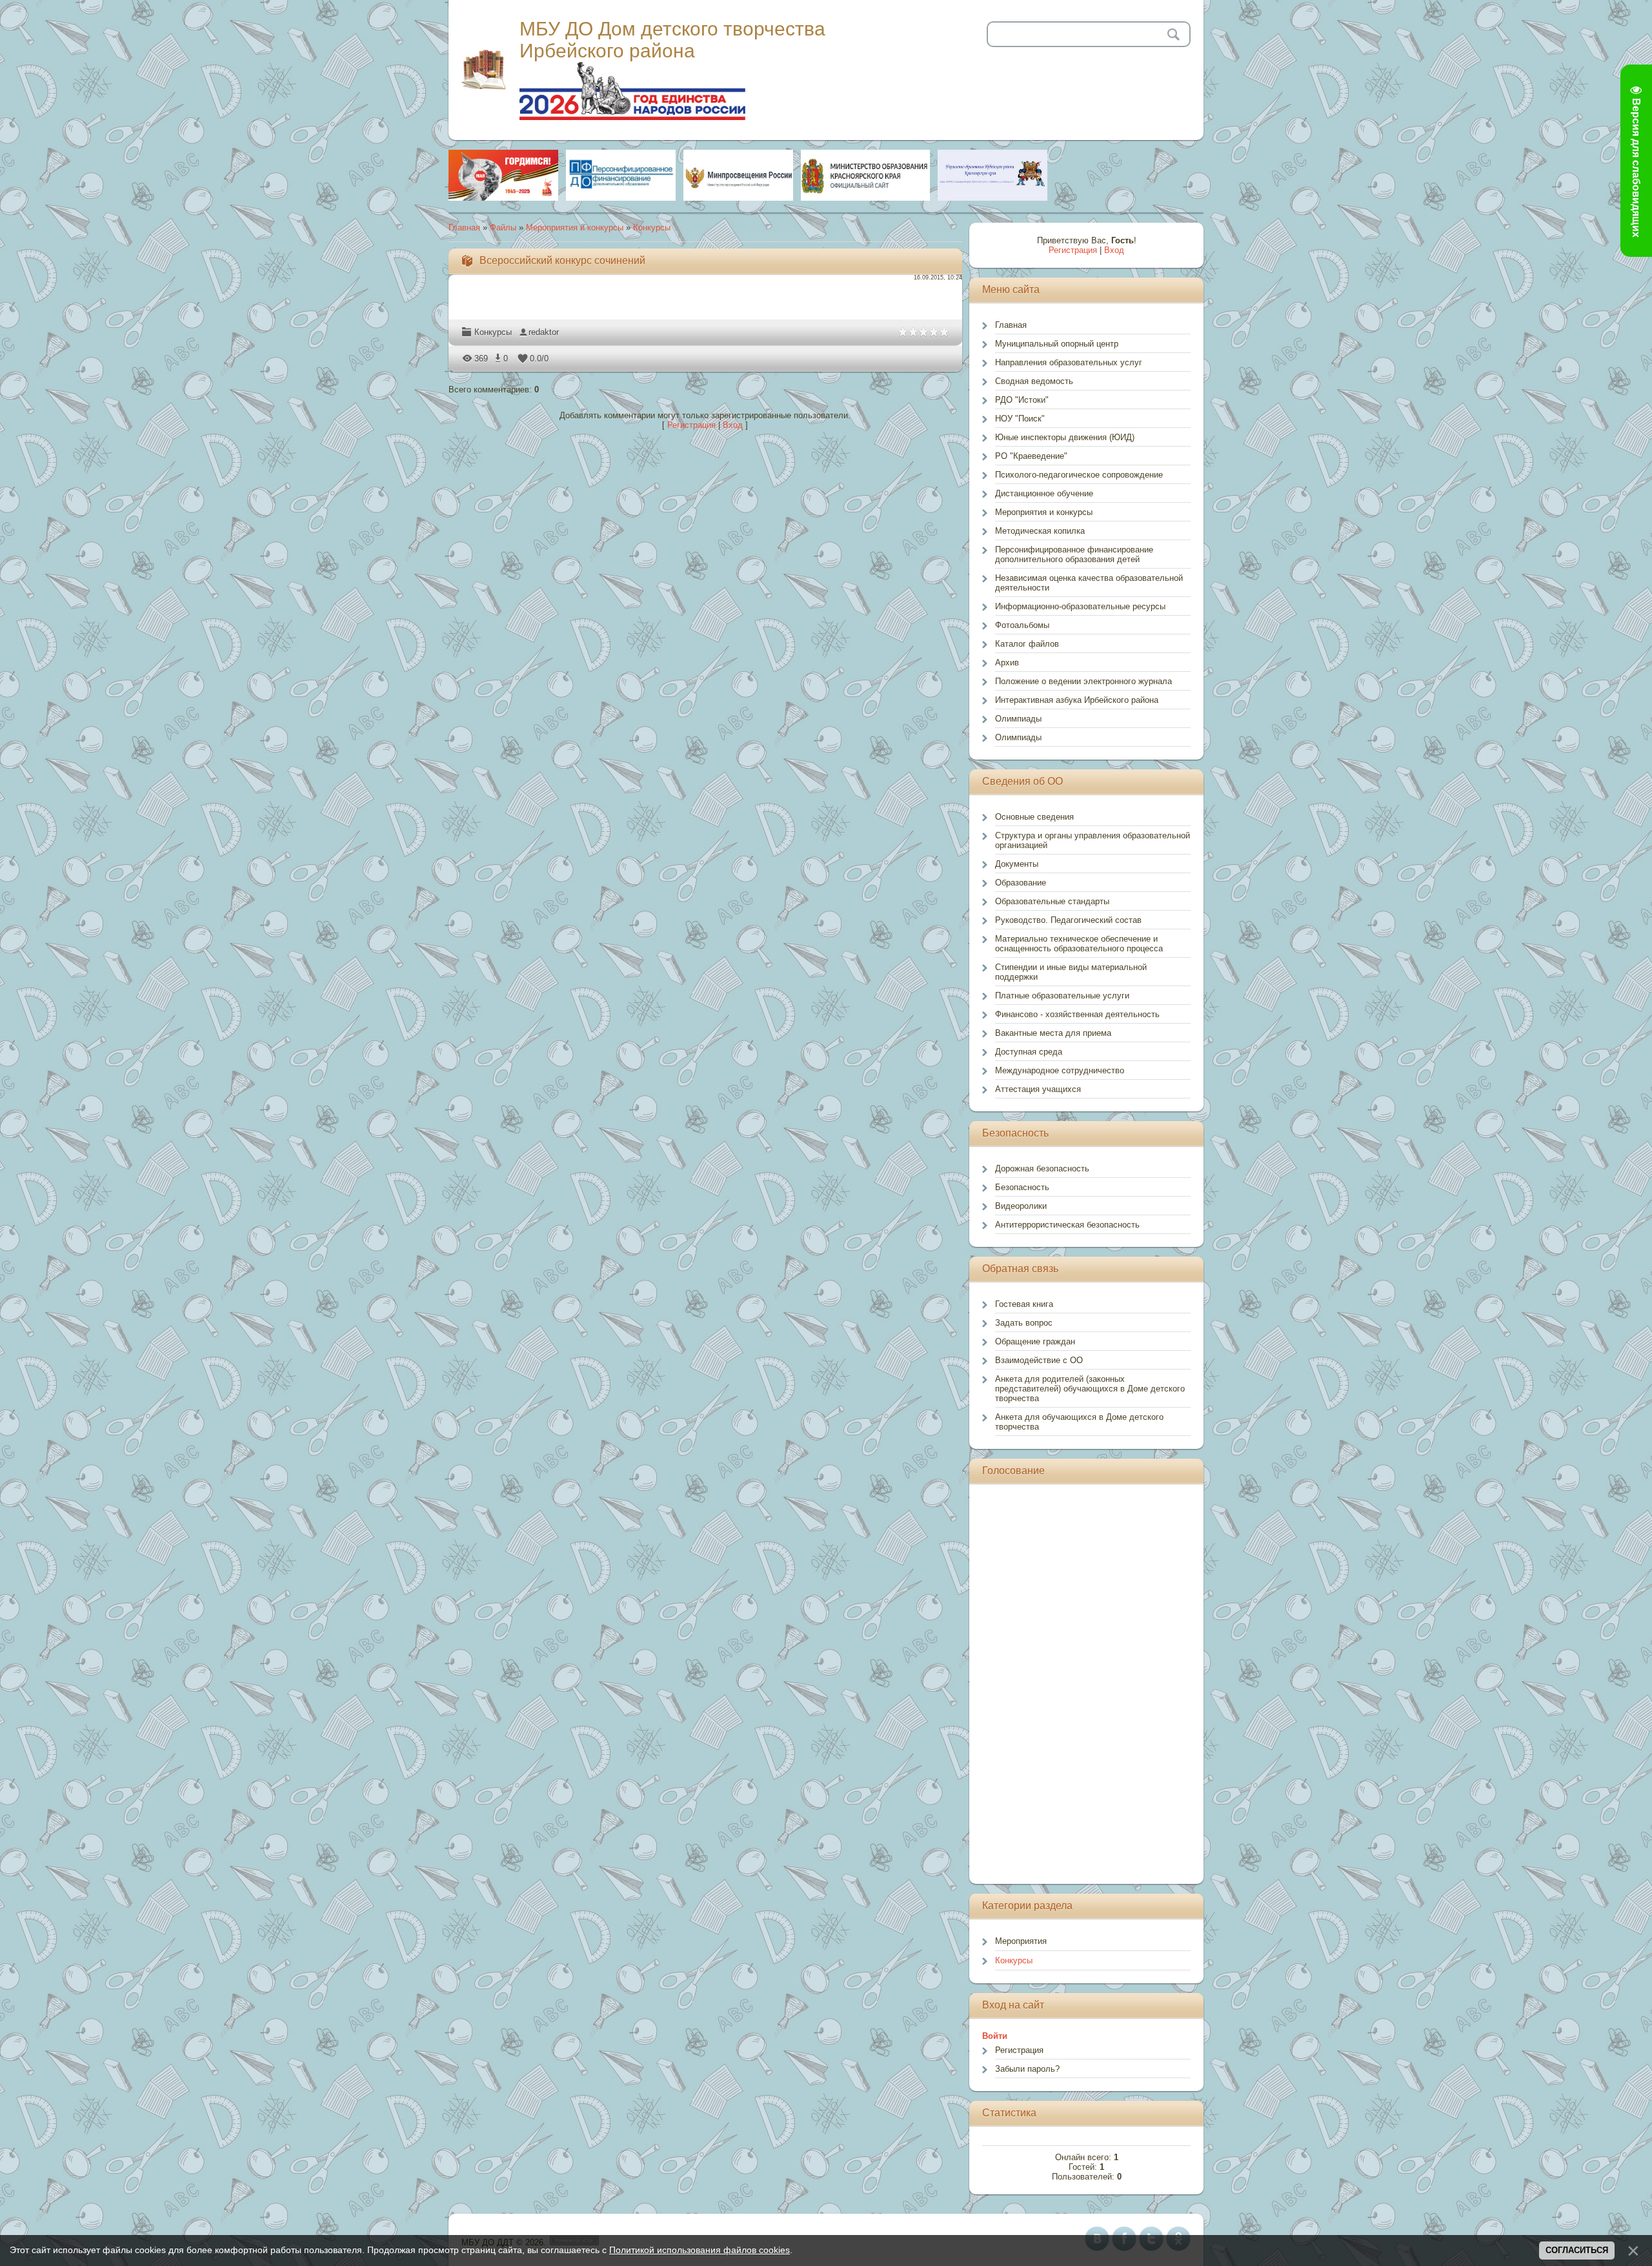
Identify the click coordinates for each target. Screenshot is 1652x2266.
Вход (733, 425)
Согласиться (1577, 2250)
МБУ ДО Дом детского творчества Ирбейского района (672, 40)
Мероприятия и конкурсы (575, 228)
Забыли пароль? (1027, 2069)
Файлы (503, 228)
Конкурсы (652, 228)
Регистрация (691, 425)
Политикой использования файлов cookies (700, 2250)
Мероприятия (1021, 1941)
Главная (464, 228)
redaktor (544, 332)
